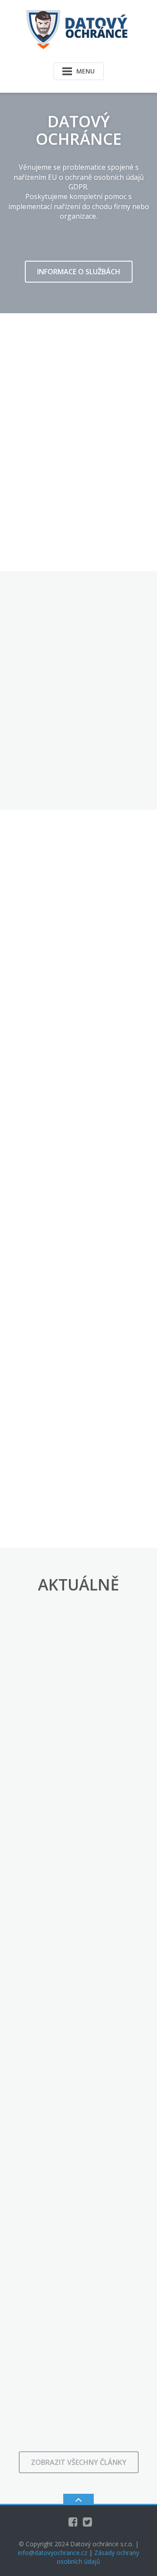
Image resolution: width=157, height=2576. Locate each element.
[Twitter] (87, 2522)
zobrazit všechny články (79, 2462)
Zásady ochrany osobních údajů (98, 2557)
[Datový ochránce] (78, 29)
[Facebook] (73, 2522)
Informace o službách (79, 272)
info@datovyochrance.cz (53, 2553)
